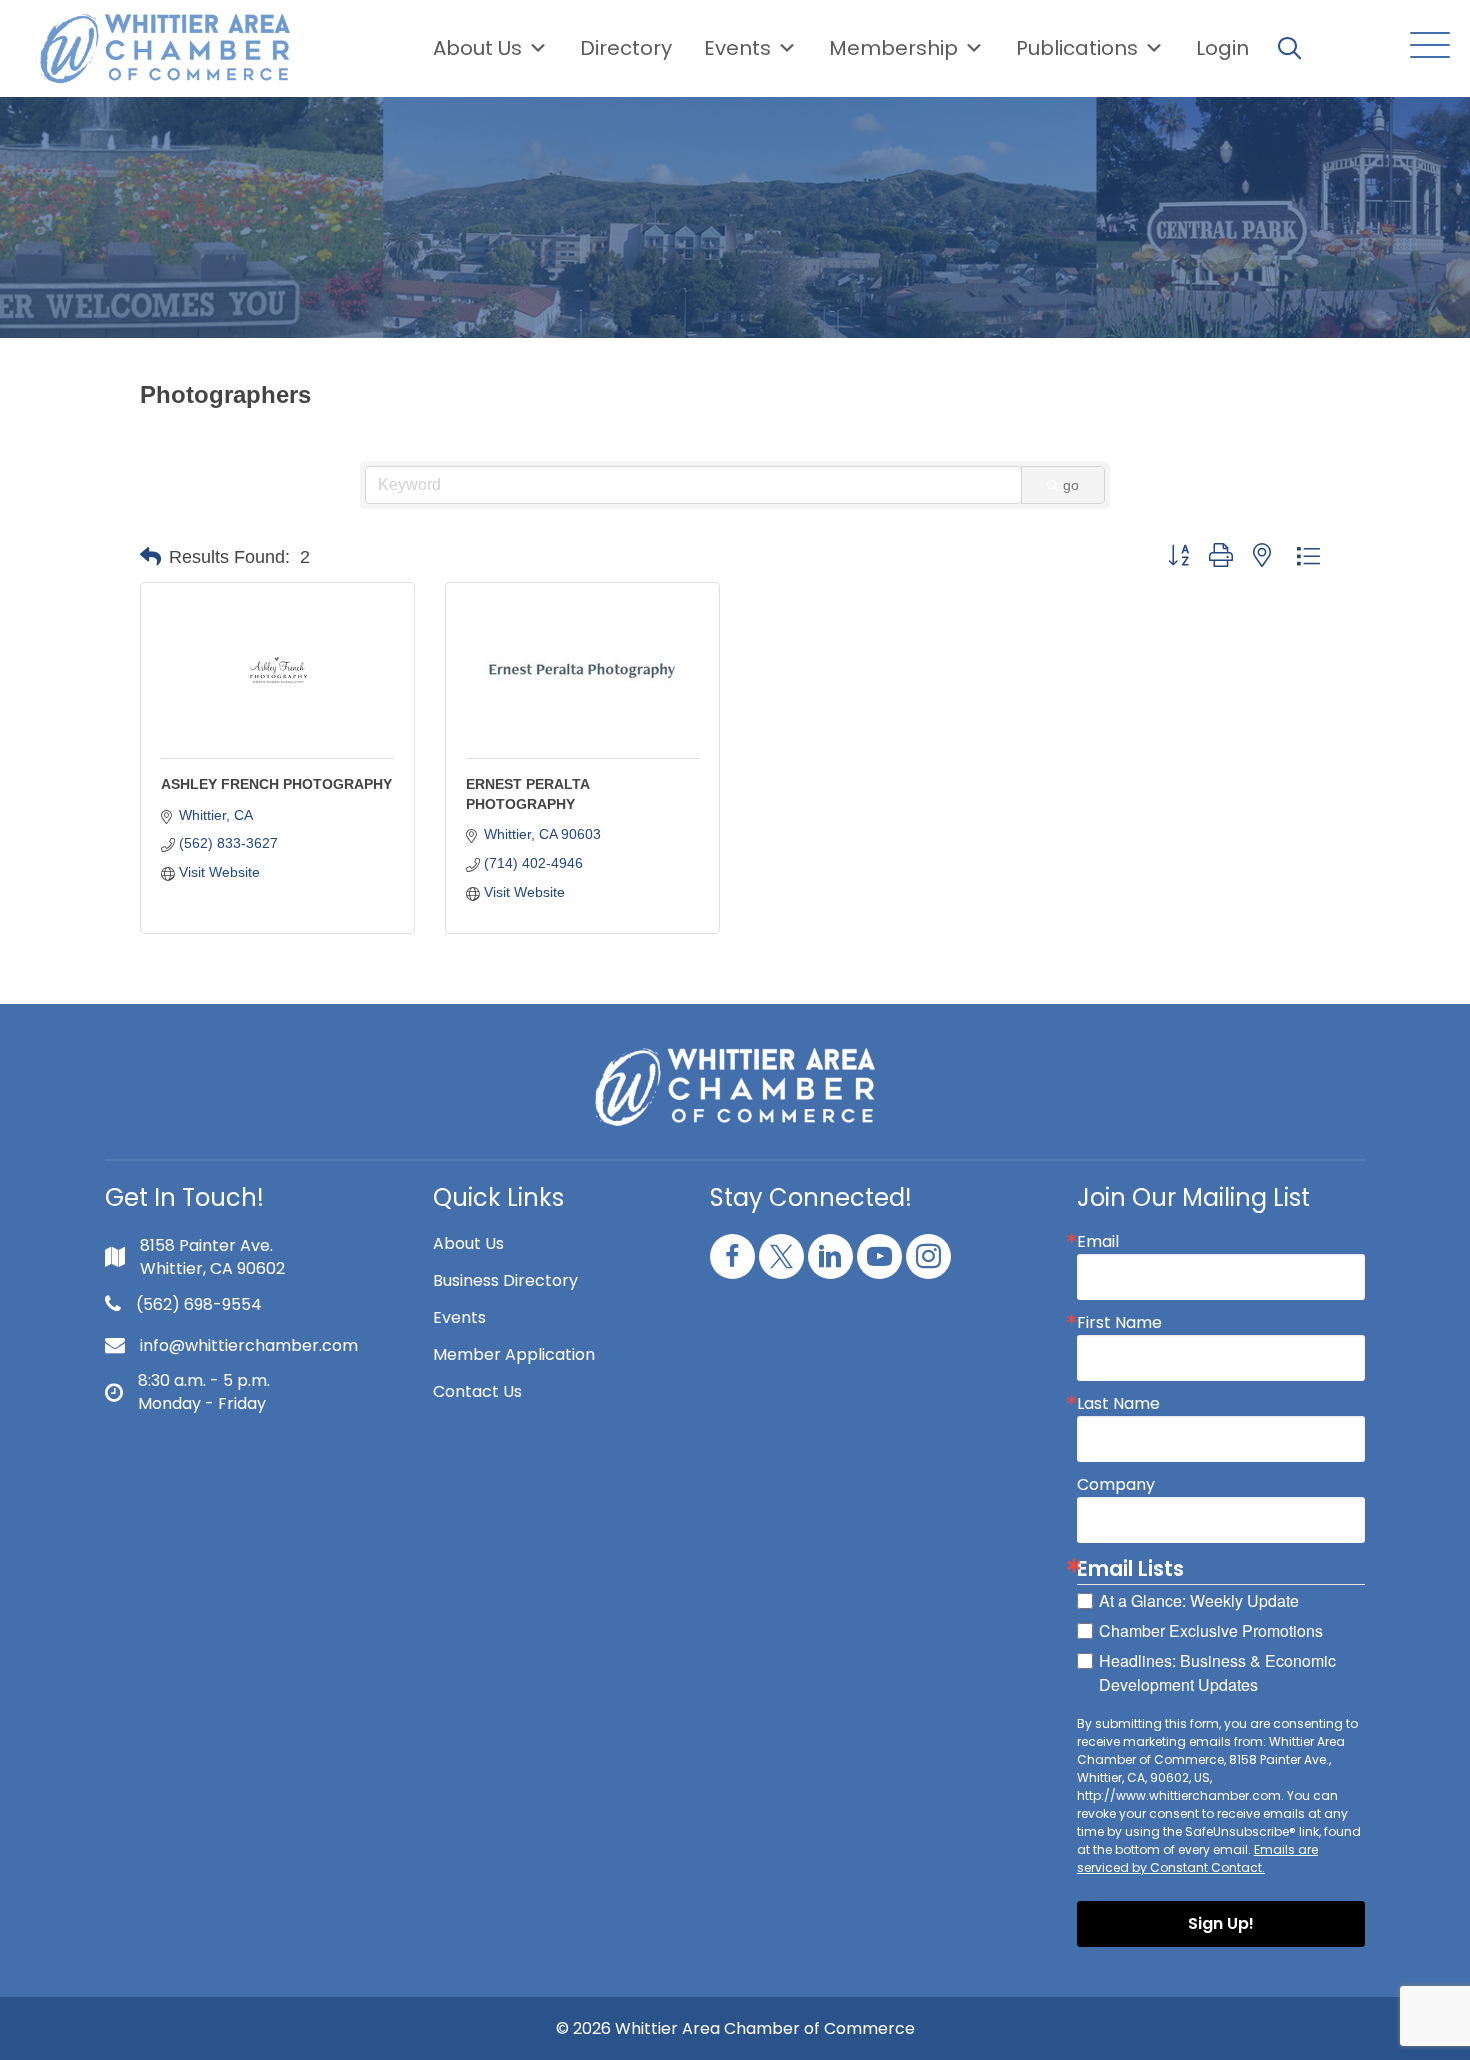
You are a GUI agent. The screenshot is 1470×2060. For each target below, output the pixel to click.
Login (1222, 48)
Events (459, 1317)
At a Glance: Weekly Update (1199, 1600)
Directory (626, 48)
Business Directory (505, 1280)
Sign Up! (1221, 1923)
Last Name (1118, 1404)
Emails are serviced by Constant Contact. (1197, 1858)
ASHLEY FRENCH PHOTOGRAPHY (276, 784)
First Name (1119, 1323)
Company (1116, 1485)
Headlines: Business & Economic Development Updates (1217, 1672)
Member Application (514, 1354)
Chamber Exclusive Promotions (1211, 1630)
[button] (1425, 46)
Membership (893, 48)
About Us (477, 48)
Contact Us (477, 1391)
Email (1098, 1242)
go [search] (1071, 485)
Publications (1077, 48)
